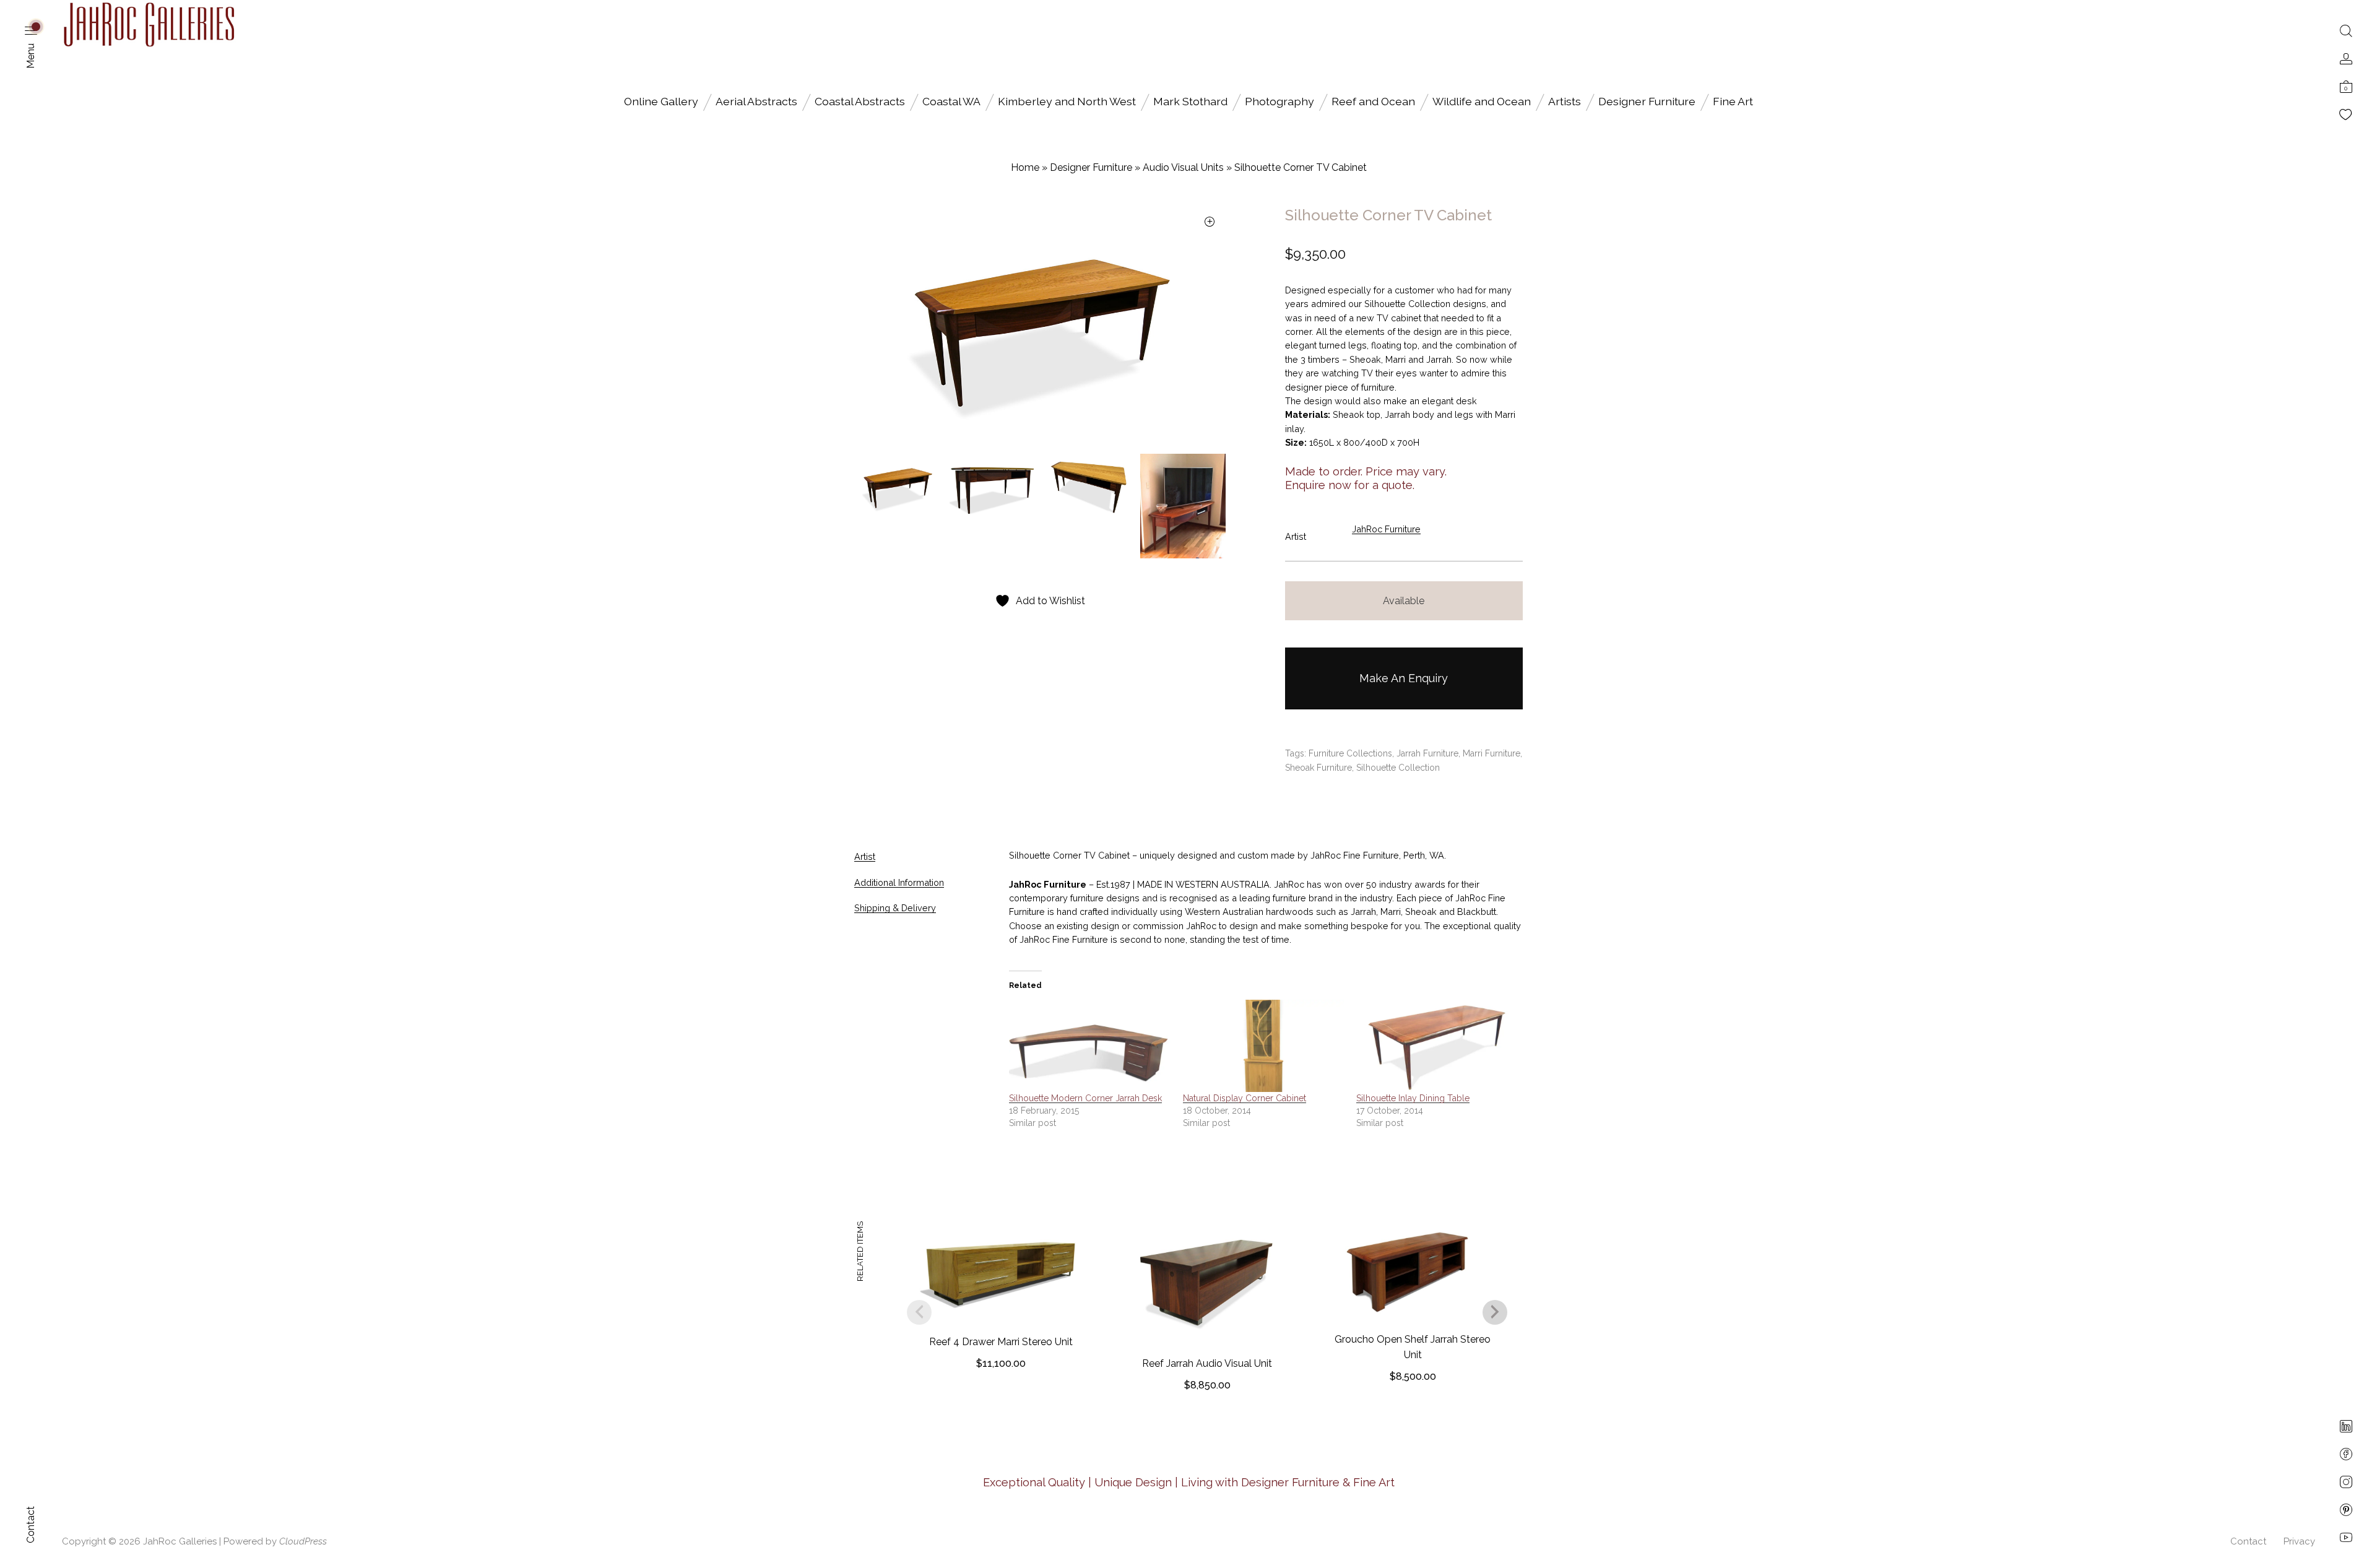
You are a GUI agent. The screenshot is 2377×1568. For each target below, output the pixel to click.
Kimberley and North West (1067, 101)
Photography (1279, 101)
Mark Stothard (1190, 101)
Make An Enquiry (1404, 678)
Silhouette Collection (1398, 768)
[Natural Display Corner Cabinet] (1264, 1046)
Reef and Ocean (1373, 101)
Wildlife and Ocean (1482, 101)
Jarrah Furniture (1427, 753)
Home (1025, 167)
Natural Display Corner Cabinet (1245, 1098)
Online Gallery (661, 101)
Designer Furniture (1647, 101)
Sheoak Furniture (1318, 768)
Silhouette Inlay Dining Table (1413, 1098)
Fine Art (1733, 101)
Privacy (2299, 1541)
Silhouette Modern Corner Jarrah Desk (1085, 1098)
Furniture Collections (1350, 753)
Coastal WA (951, 101)
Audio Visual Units (1183, 167)
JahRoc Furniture (1386, 529)
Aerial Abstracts (756, 101)
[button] (1210, 223)
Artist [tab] (865, 856)
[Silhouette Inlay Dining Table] (1437, 1046)
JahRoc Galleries (180, 1541)
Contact (2248, 1541)
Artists (1565, 101)
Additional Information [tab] (899, 882)
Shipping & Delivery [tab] (895, 908)
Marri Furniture (1492, 753)
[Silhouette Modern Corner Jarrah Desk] (1090, 1046)
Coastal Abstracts (860, 101)
